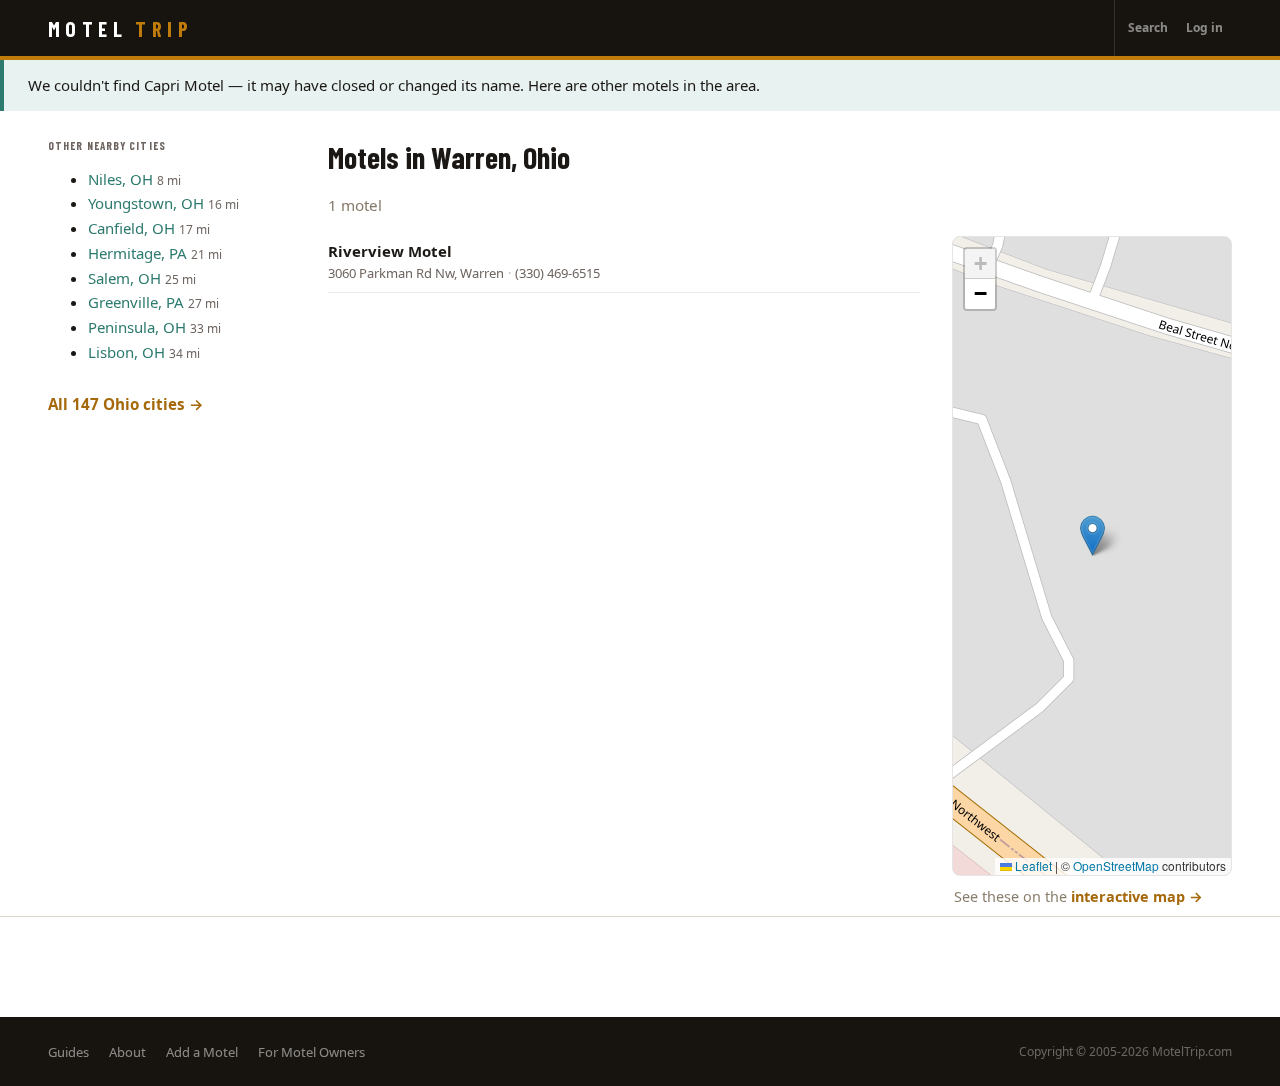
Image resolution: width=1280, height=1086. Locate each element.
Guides (68, 1052)
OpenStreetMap (1116, 865)
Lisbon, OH (126, 352)
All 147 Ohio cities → (126, 404)
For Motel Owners (311, 1052)
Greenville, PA (136, 302)
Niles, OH (120, 179)
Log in (1204, 27)
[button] (1092, 535)
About (127, 1052)
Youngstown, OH (146, 203)
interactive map (1137, 896)
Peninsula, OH (137, 327)
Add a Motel (202, 1052)
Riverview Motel (390, 251)
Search (1148, 27)
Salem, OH (124, 278)
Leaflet (1032, 865)
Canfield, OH (131, 228)
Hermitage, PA (137, 253)
